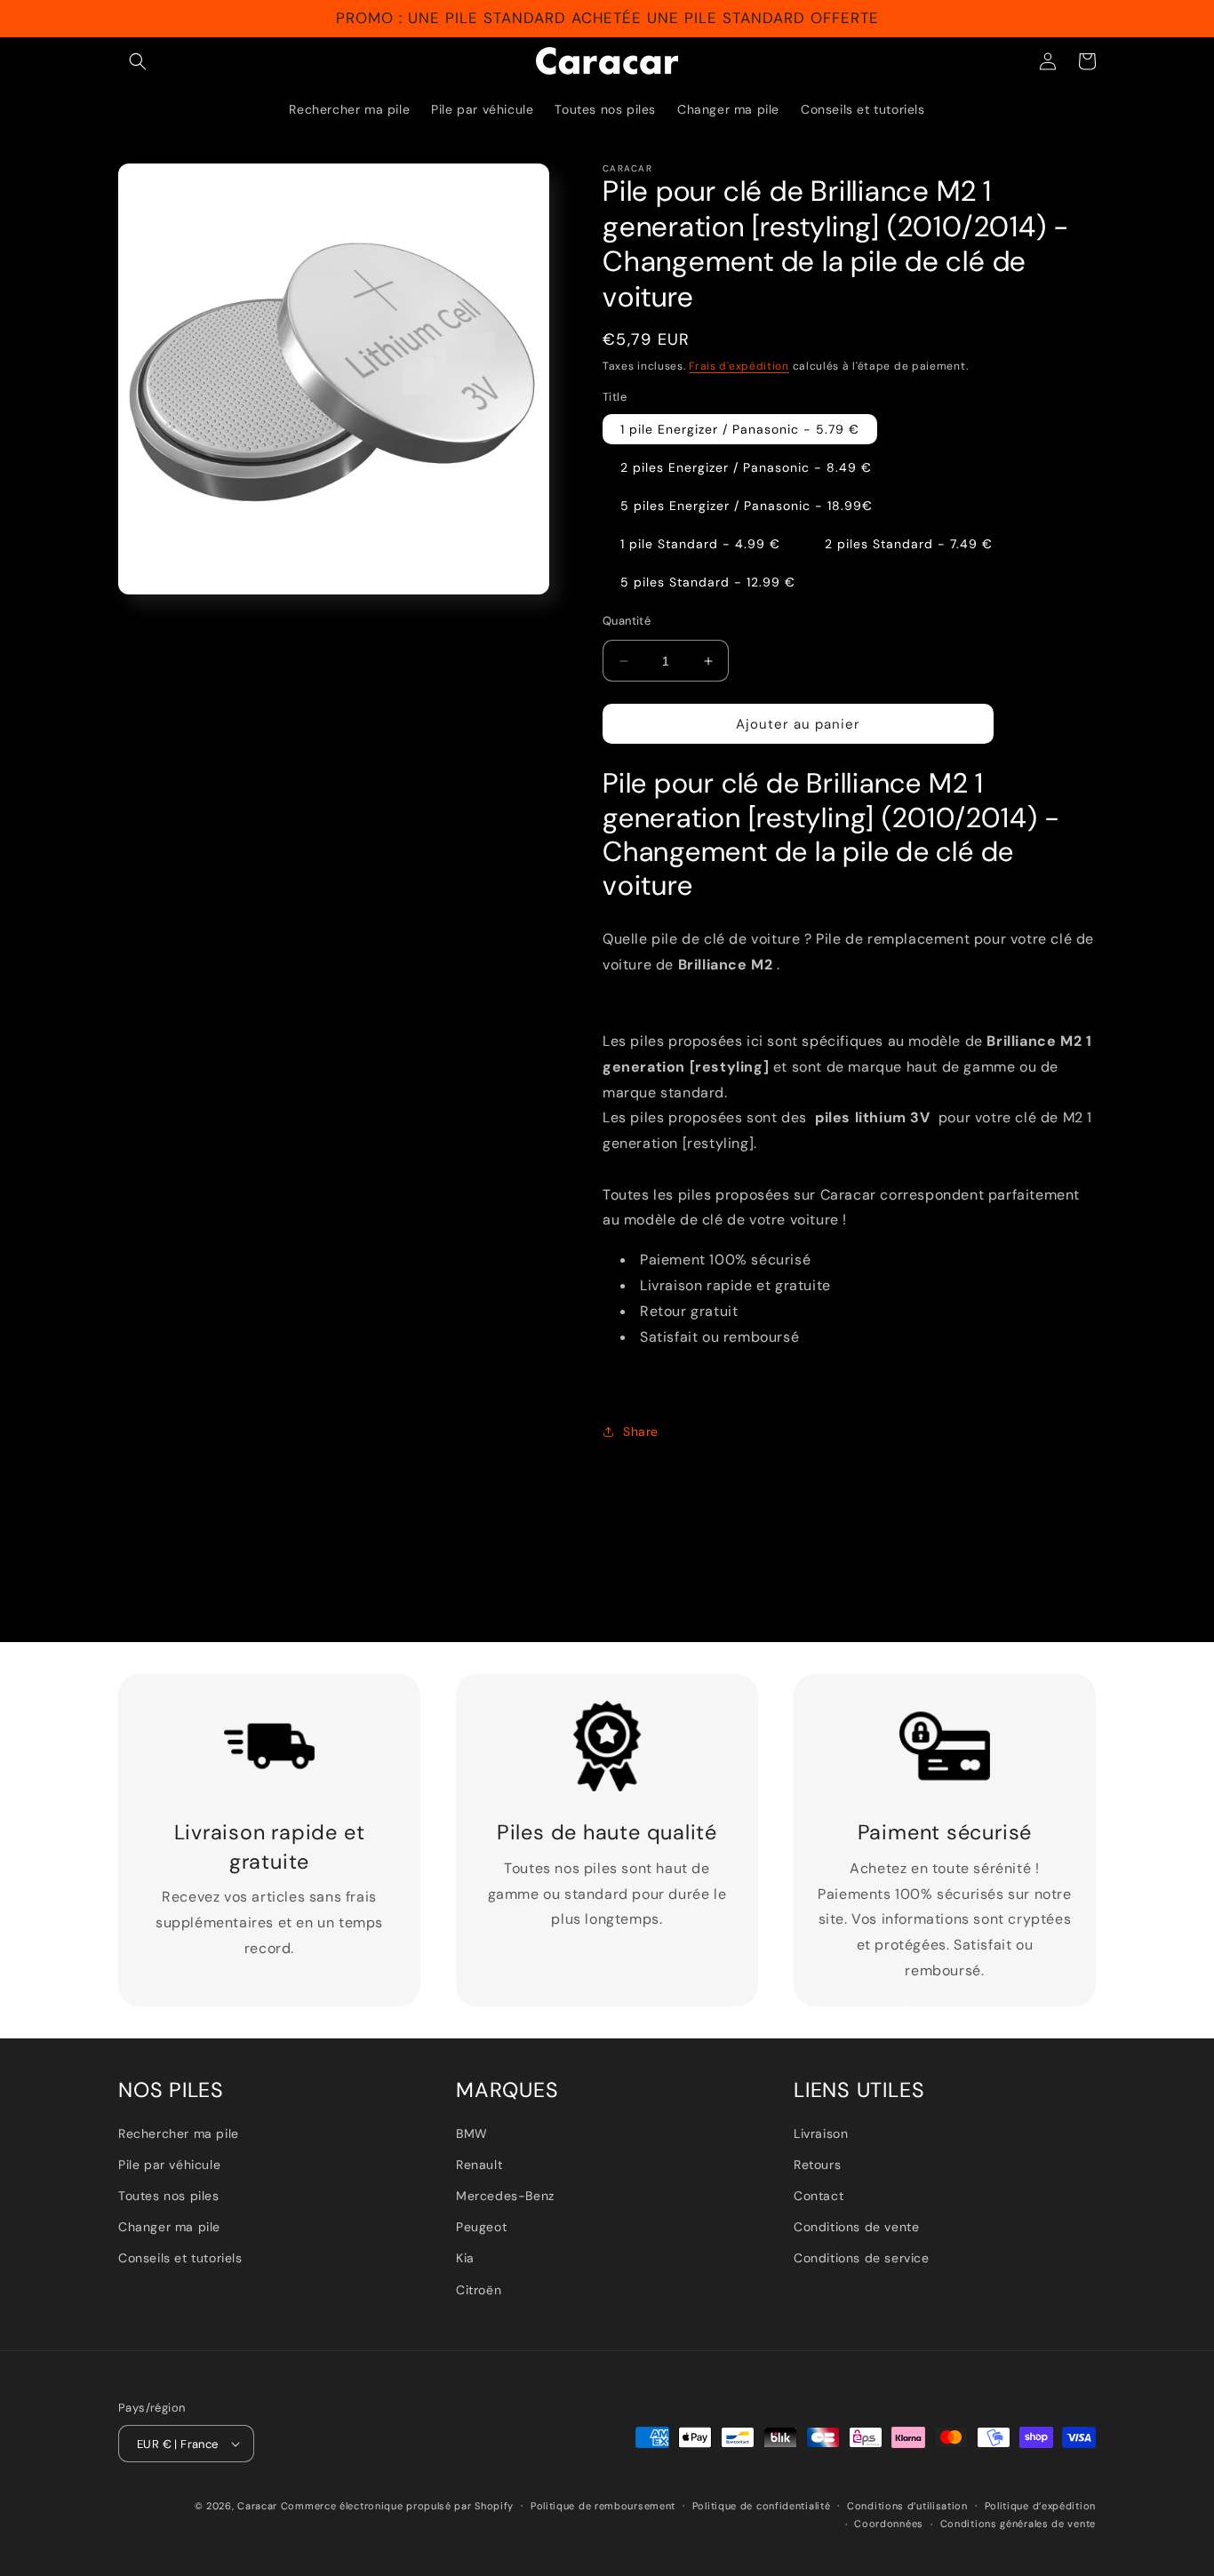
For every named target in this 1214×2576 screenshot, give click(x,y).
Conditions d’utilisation (907, 2506)
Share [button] (641, 1432)
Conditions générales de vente (1018, 2524)
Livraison (821, 2133)
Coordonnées (889, 2524)
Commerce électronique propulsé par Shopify (397, 2506)
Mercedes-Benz (505, 2196)
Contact (819, 2196)
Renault (479, 2165)
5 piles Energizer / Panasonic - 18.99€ (747, 506)
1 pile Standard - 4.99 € (700, 544)
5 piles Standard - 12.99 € (708, 582)
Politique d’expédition (1040, 2506)
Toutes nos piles (169, 2196)
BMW (472, 2133)
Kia (465, 2258)
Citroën (479, 2290)
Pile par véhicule (169, 2165)
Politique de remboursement (603, 2506)
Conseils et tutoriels (180, 2258)
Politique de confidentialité (762, 2506)
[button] (138, 61)
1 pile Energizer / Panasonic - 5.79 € (740, 429)
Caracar (257, 2506)
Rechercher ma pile (179, 2133)
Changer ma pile (169, 2227)
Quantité (627, 621)
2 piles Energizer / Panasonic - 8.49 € (746, 467)
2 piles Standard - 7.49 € (909, 544)
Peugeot (481, 2227)
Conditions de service (862, 2258)
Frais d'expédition (739, 366)
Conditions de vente (856, 2227)
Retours (817, 2165)
